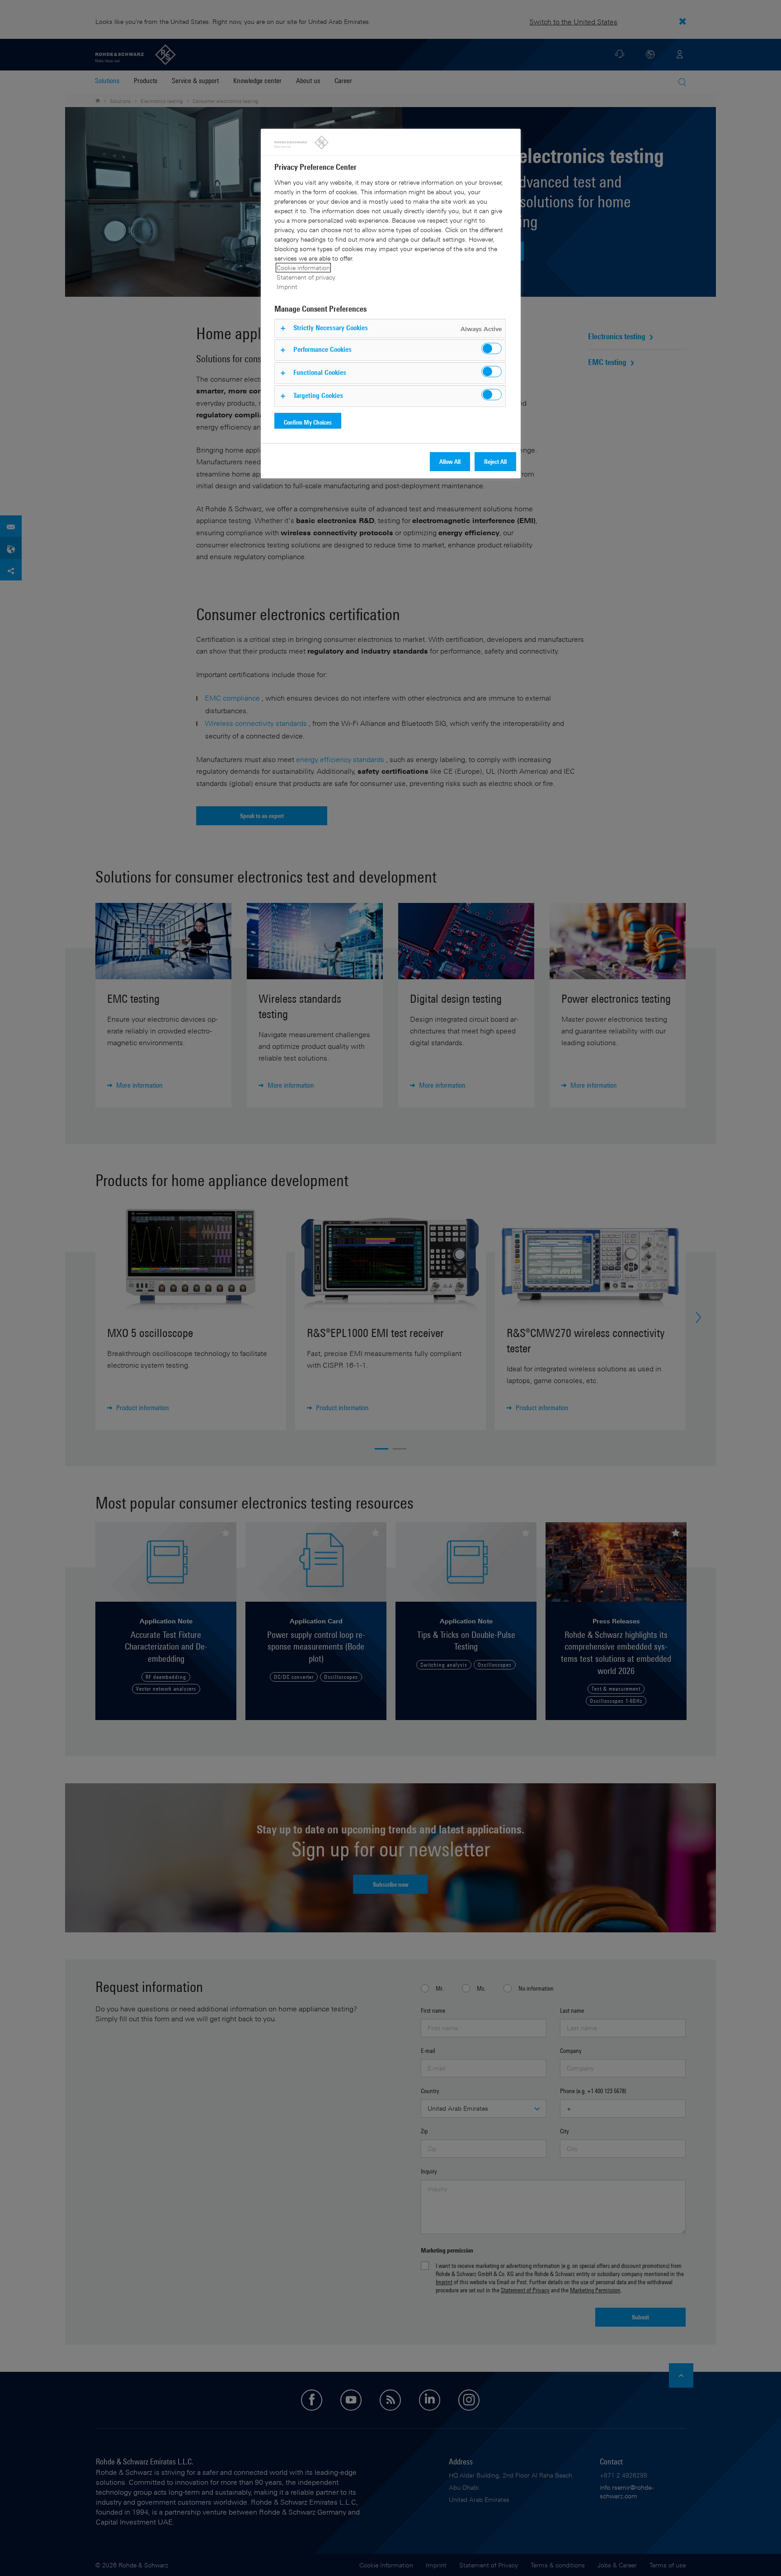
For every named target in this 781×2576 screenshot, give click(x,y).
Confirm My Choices (308, 422)
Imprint (287, 287)
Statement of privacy (306, 277)
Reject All (495, 461)
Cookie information (303, 268)
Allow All (450, 461)
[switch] (492, 348)
